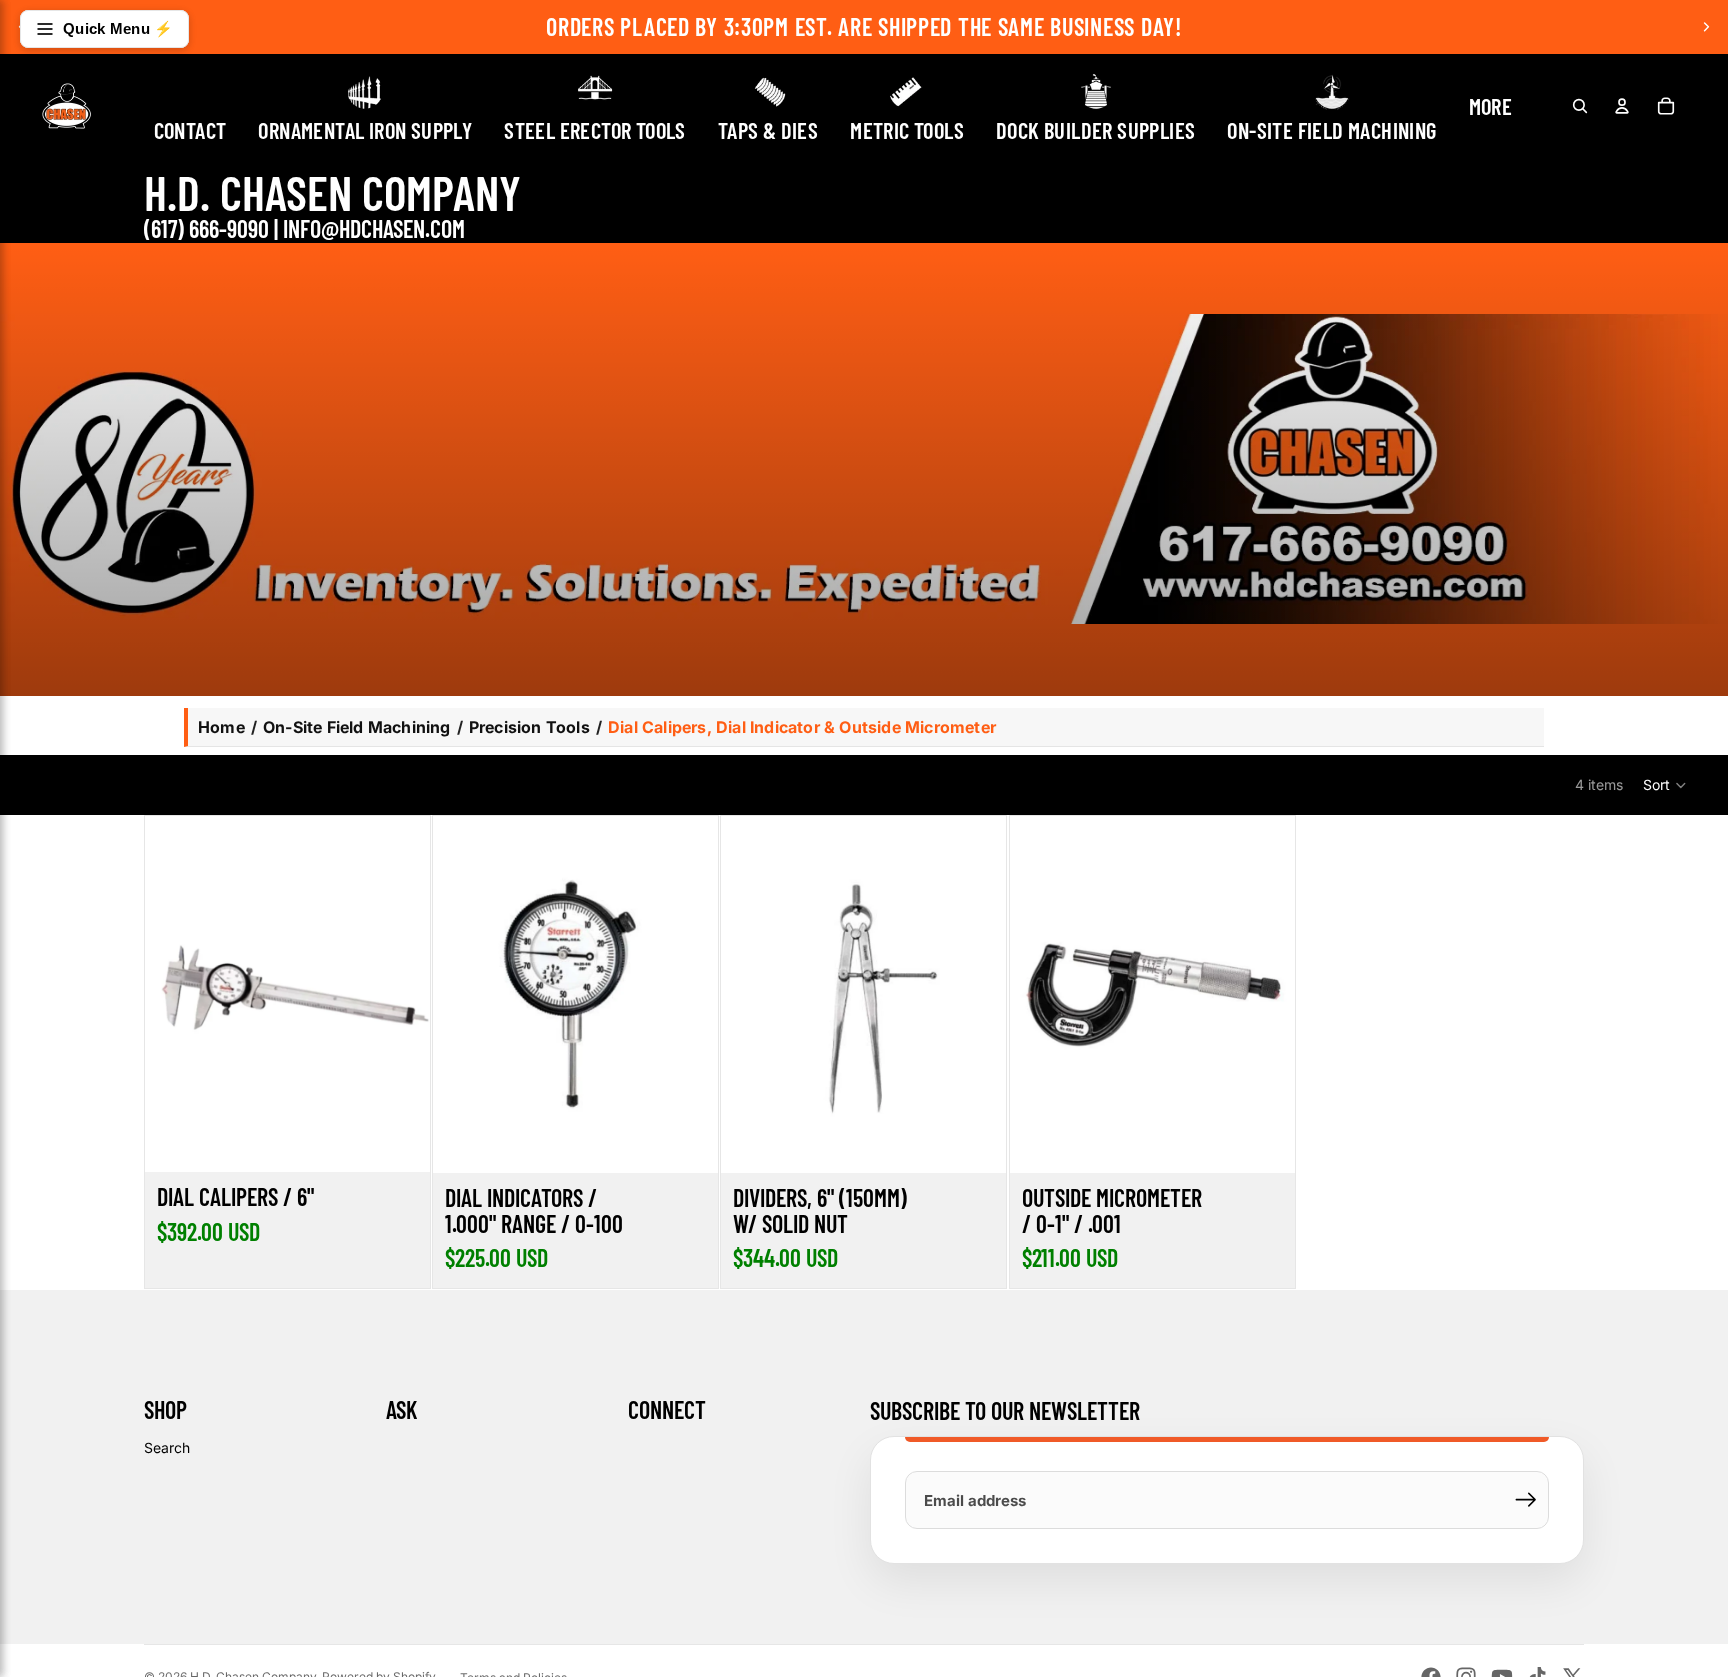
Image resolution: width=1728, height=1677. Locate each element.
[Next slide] (1706, 27)
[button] (1665, 785)
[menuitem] (1491, 105)
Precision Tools (529, 727)
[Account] (1622, 106)
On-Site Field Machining (357, 727)
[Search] (1580, 106)
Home (221, 727)
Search (167, 1447)
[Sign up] (1526, 1500)
